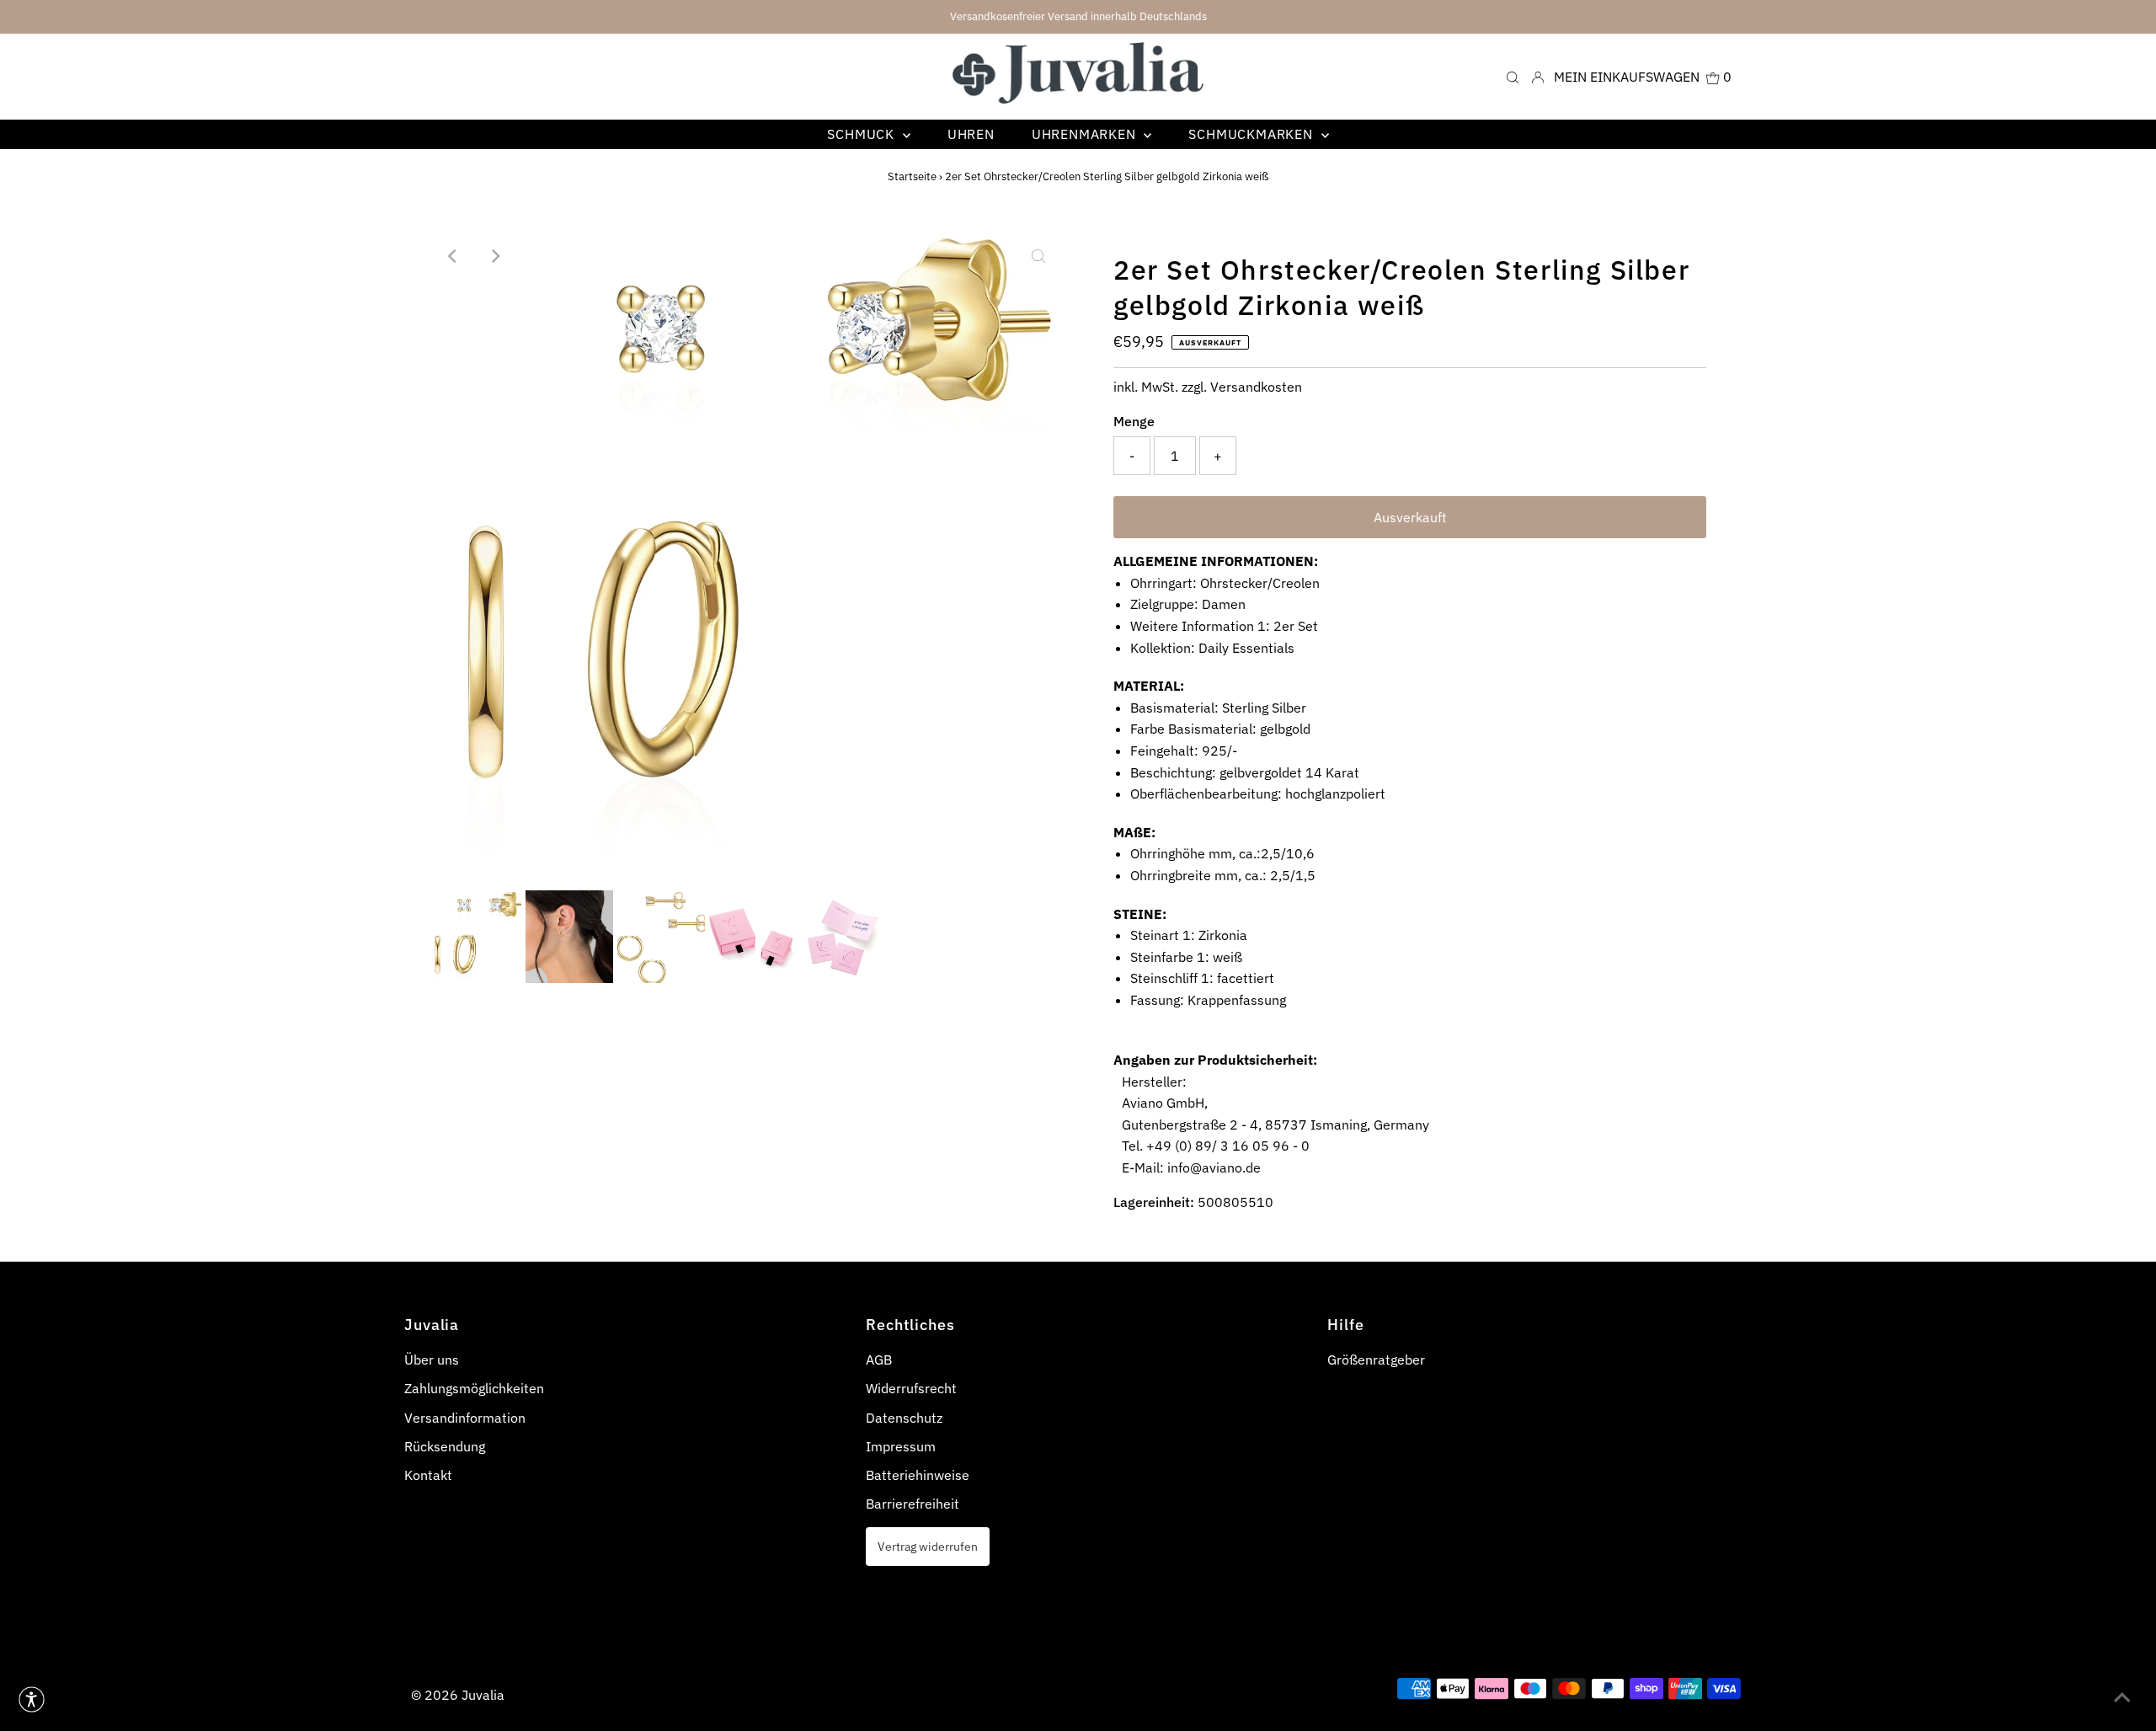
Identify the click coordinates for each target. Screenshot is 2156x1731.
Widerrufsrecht (911, 1388)
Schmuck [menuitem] (862, 134)
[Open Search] (1513, 76)
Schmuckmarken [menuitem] (1252, 134)
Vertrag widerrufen (928, 1546)
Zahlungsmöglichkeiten (474, 1388)
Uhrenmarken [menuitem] (1086, 134)
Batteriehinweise (918, 1475)
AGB (879, 1360)
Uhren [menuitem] (971, 134)
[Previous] (454, 256)
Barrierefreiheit (913, 1504)
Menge (1134, 421)
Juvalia (483, 1695)
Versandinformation (465, 1418)
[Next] (495, 256)
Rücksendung (445, 1446)
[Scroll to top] (2122, 1697)
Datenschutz (904, 1418)
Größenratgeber (1376, 1360)
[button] (32, 1699)
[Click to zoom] (1038, 256)
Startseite (912, 176)
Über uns (432, 1360)
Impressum (901, 1446)
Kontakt (428, 1475)
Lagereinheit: (1154, 1202)
